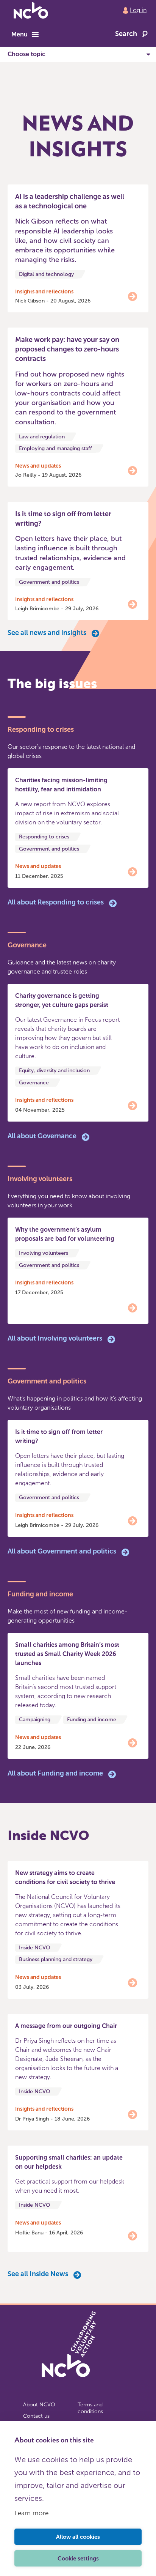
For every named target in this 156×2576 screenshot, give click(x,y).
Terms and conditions (90, 2408)
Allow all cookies (78, 2537)
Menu (19, 34)
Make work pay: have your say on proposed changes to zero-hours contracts (67, 349)
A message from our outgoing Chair (66, 2026)
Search (126, 34)
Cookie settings (78, 2559)
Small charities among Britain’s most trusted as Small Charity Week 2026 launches (67, 1654)
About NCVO (39, 2405)
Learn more (31, 2513)
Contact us (36, 2416)
